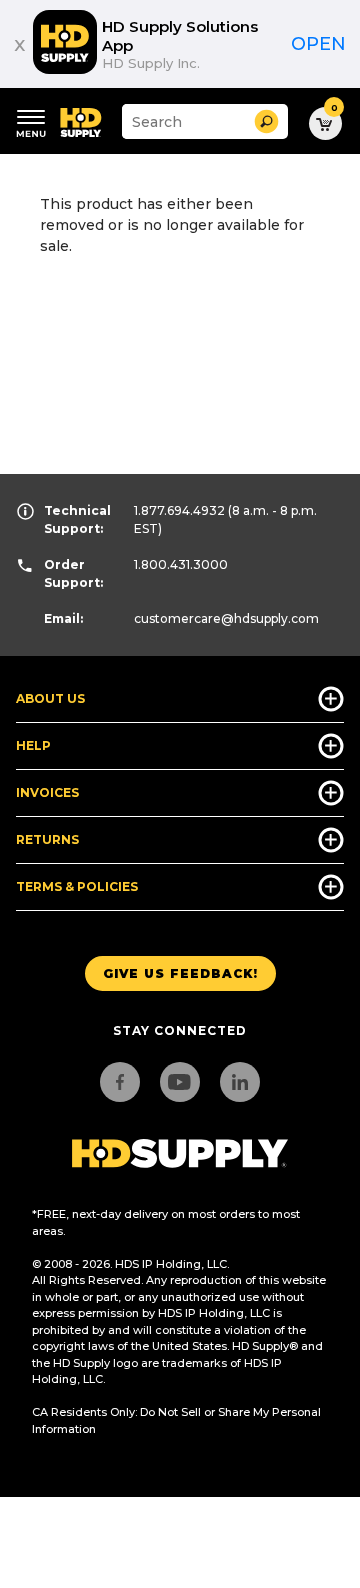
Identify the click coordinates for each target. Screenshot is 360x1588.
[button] (266, 121)
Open (318, 44)
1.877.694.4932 (179, 510)
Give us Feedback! (180, 973)
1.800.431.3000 (181, 564)
